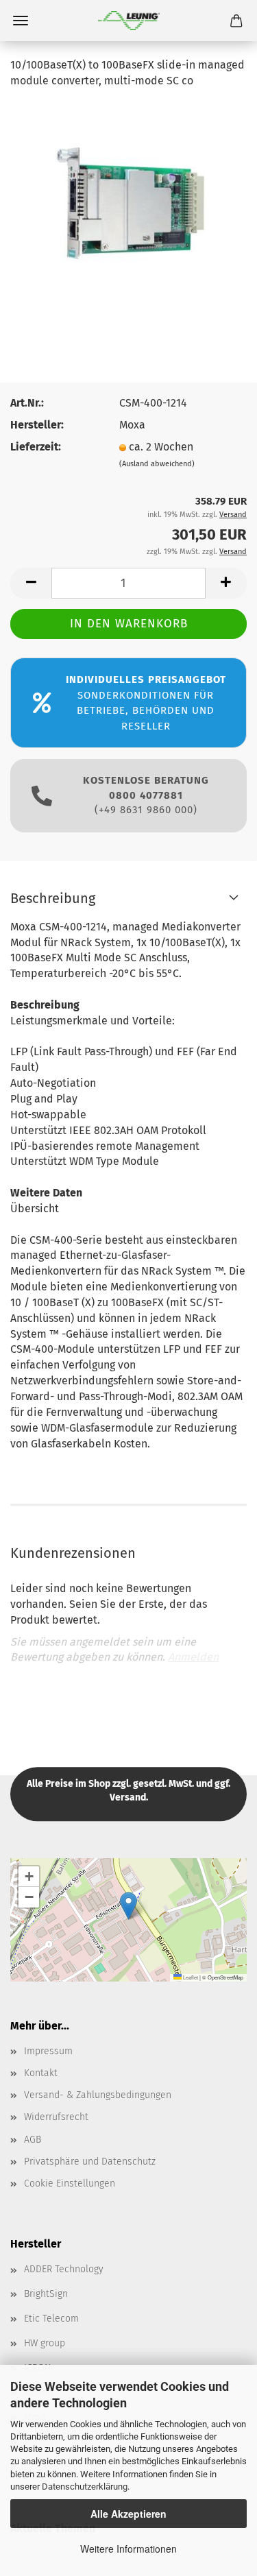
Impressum (48, 2051)
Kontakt (41, 2073)
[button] (128, 1906)
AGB (33, 2140)
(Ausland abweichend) (157, 464)
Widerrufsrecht (56, 2117)
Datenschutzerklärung (85, 2487)
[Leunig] (129, 21)
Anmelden (193, 1657)
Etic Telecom (51, 2319)
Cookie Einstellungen (70, 2183)
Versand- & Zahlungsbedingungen (98, 2095)
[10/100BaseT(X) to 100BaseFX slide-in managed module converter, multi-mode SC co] (129, 203)
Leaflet (190, 1977)
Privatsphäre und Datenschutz (90, 2162)
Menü (21, 21)
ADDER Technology (64, 2269)
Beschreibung (53, 898)
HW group (45, 2343)
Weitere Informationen (128, 2549)
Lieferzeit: (36, 447)
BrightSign (46, 2294)
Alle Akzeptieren (128, 2514)
